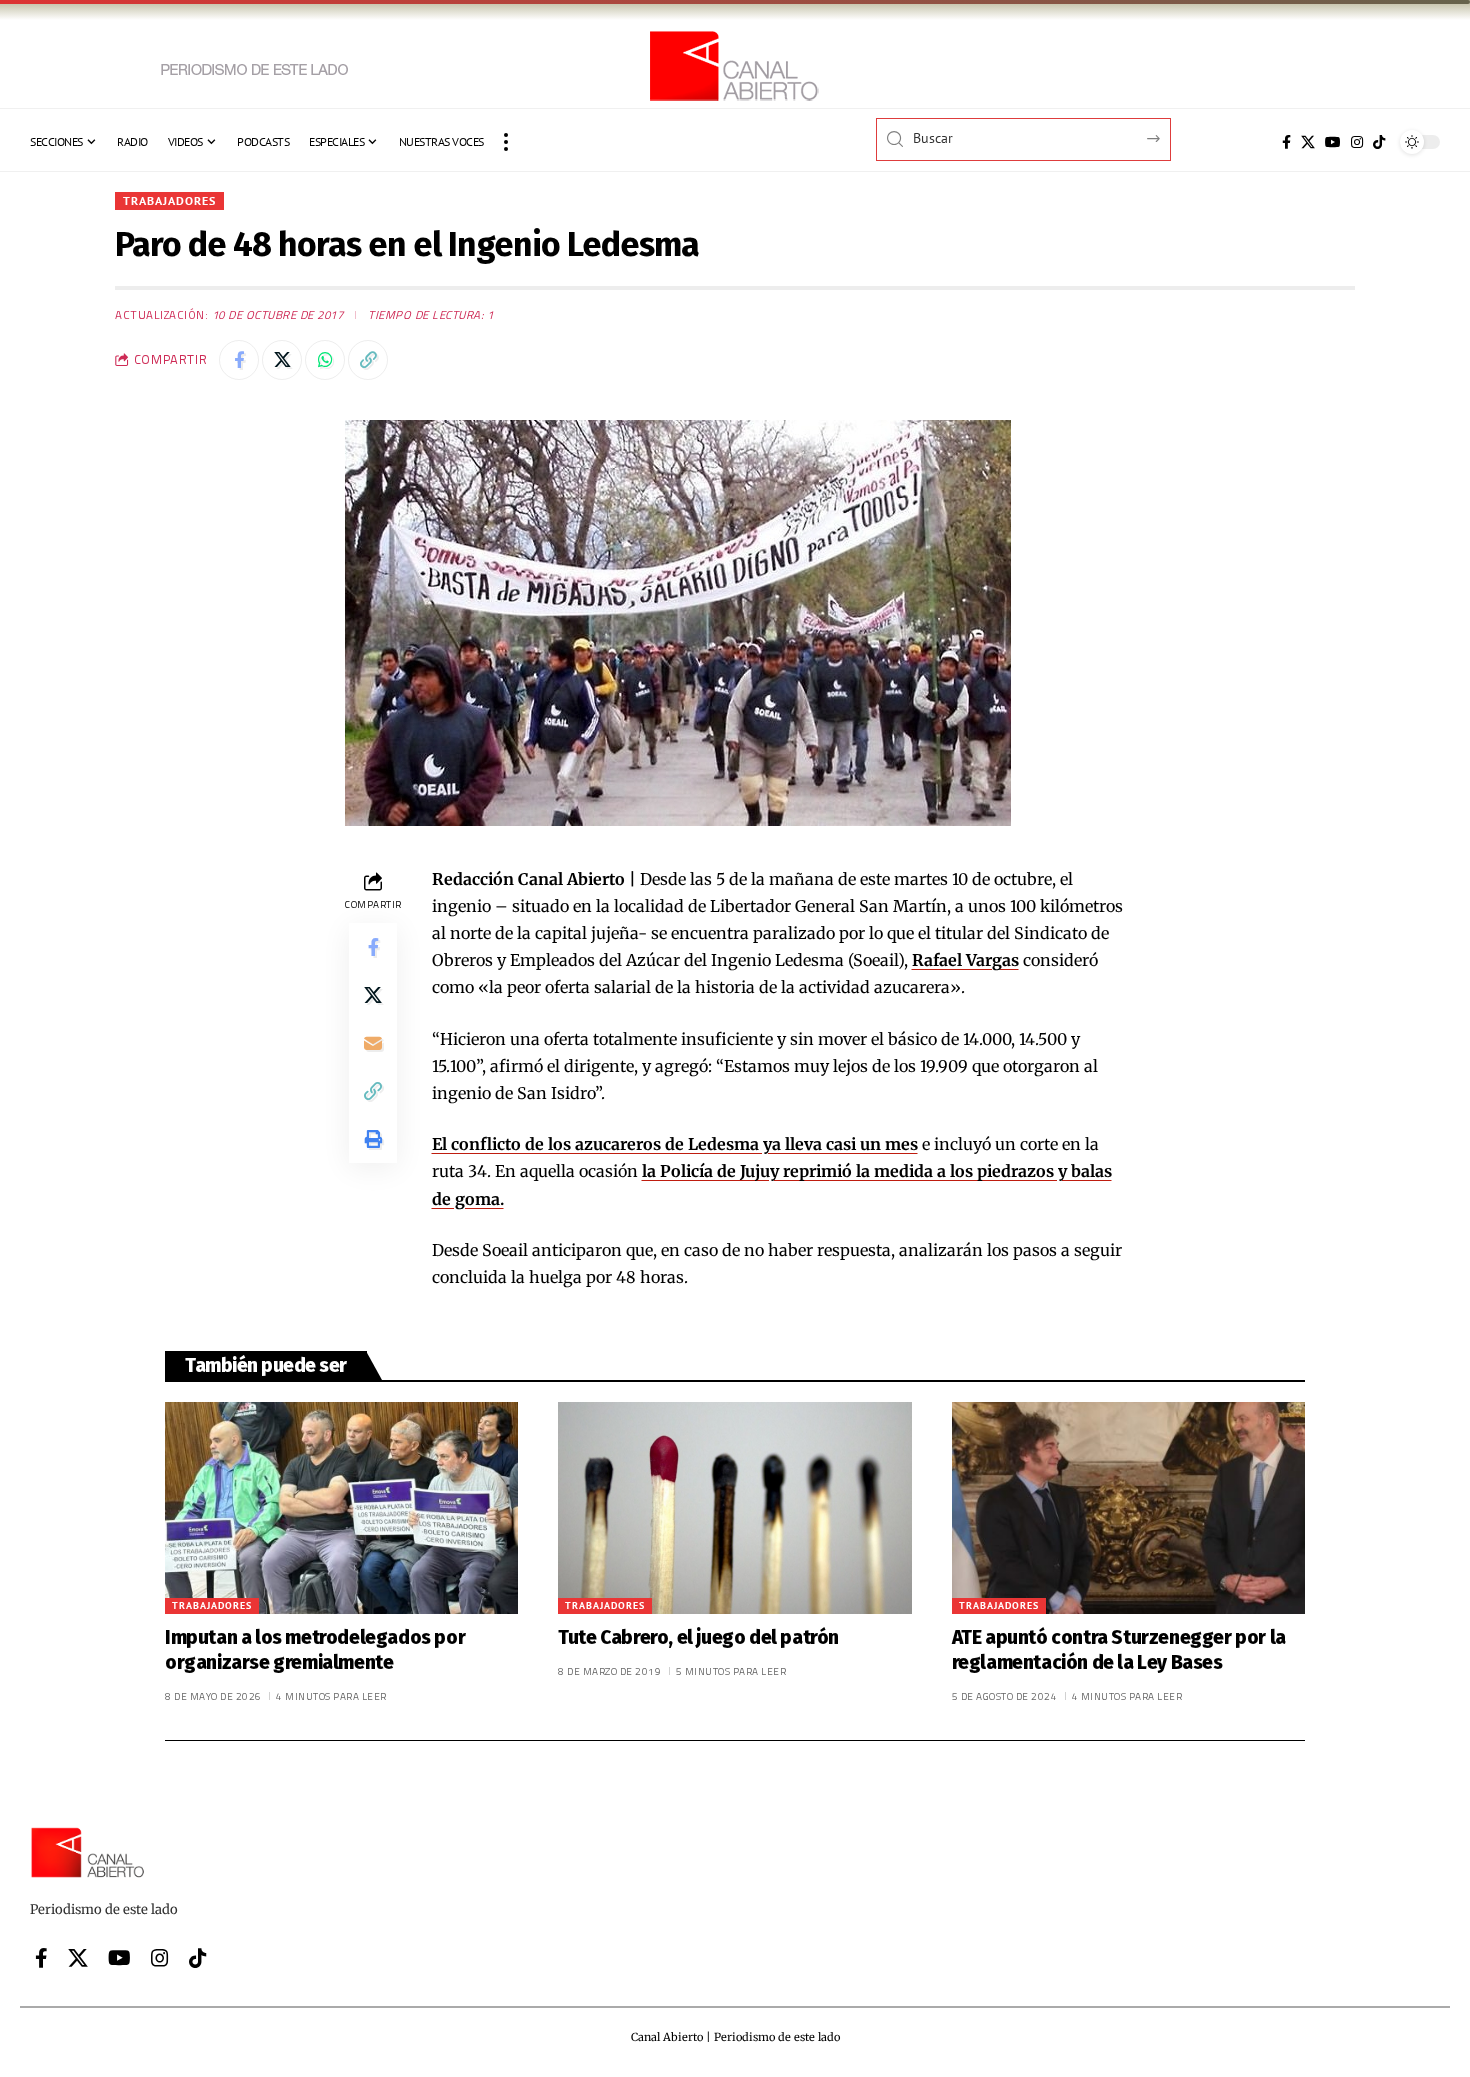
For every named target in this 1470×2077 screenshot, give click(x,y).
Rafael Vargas (965, 960)
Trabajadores (169, 200)
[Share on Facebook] (239, 360)
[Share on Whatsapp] (325, 360)
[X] (1308, 142)
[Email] (373, 1043)
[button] (506, 142)
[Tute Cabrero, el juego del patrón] (734, 1508)
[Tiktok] (1379, 142)
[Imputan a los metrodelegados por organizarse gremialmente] (341, 1508)
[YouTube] (1333, 142)
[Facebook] (1286, 142)
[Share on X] (282, 360)
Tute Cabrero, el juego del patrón (698, 1637)
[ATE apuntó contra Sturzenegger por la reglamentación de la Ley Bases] (1128, 1508)
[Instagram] (1357, 142)
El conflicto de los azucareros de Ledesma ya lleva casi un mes (675, 1144)
